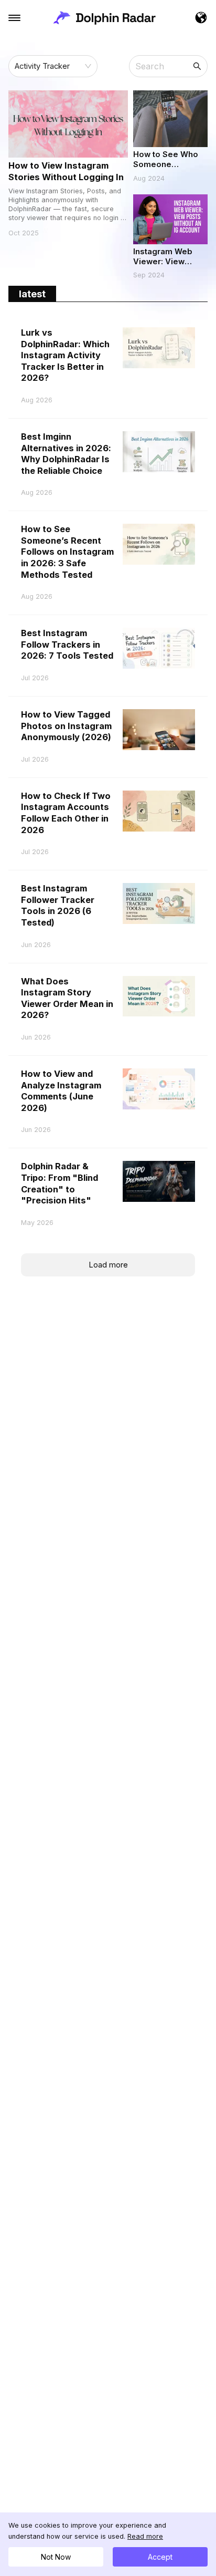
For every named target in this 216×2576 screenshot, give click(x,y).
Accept (160, 2557)
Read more (145, 2536)
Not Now (56, 2557)
